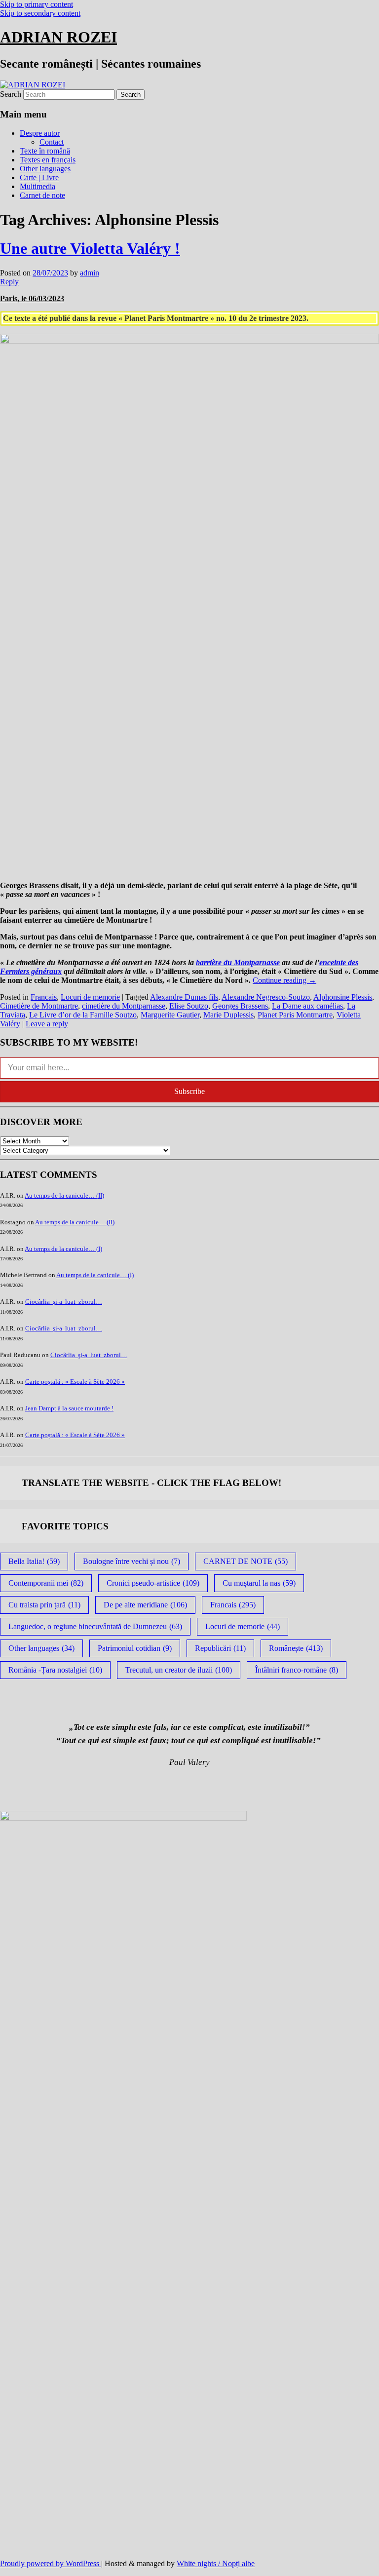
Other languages (45, 169)
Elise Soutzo (189, 1006)
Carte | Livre (39, 177)
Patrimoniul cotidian (135, 1648)
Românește (296, 1648)
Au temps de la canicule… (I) (63, 1249)
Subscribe (189, 1091)
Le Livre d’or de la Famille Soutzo (83, 1015)
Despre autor (40, 133)
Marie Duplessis (228, 1015)
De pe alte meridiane (145, 1605)
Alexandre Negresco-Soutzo (266, 997)
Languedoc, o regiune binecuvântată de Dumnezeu (95, 1626)
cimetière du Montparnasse (124, 1006)
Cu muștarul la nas (259, 1583)
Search (11, 94)
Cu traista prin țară (44, 1605)
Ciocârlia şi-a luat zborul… (64, 1302)
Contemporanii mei (46, 1583)
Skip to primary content (37, 4)
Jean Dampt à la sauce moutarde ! (69, 1408)
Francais (44, 997)
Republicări (220, 1648)
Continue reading (284, 980)
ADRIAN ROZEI (58, 37)
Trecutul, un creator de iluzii (179, 1670)
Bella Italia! (34, 1561)
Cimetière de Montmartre (39, 1006)
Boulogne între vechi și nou (132, 1561)
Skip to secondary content (40, 13)
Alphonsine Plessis (343, 997)
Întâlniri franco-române (297, 1670)
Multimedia (38, 186)
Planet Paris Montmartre (295, 1015)
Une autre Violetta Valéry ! (90, 248)
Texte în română (45, 151)
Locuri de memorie (90, 997)
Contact (52, 142)
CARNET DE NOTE (246, 1561)
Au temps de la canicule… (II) (64, 1195)
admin (90, 273)
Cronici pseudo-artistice (153, 1583)
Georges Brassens (240, 1006)
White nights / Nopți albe (216, 2563)
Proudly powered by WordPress (51, 2563)
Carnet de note (42, 195)
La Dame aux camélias (307, 1006)
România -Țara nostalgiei (55, 1670)
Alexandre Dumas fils (184, 997)
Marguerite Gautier (170, 1015)
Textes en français (48, 160)
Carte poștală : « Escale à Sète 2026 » (75, 1382)
